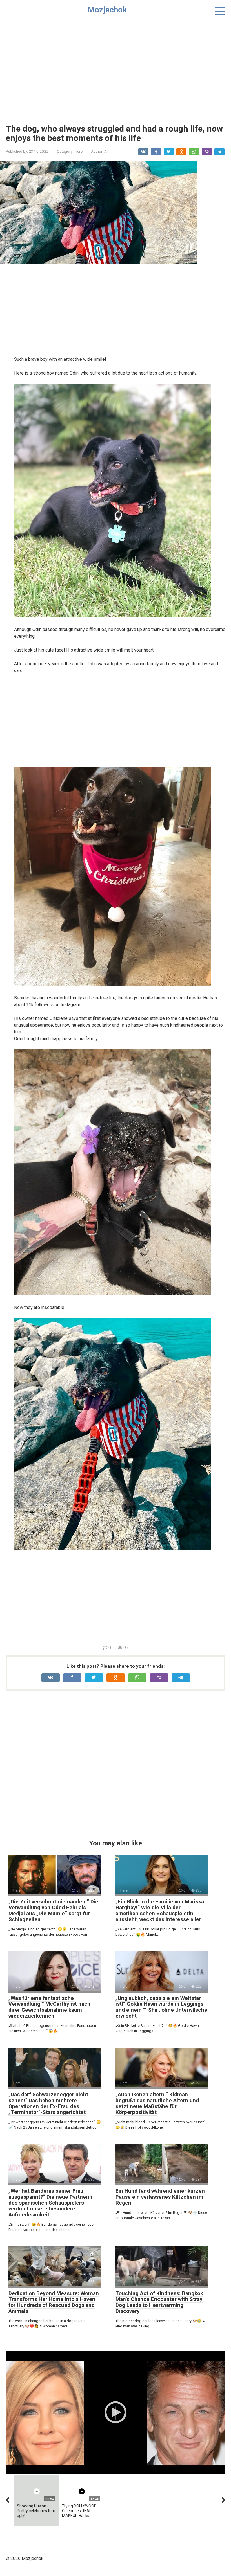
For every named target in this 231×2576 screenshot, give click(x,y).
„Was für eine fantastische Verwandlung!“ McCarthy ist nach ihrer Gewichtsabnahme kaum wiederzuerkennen (49, 2007)
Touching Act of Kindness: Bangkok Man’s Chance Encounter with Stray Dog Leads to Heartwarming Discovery (159, 2302)
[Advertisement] (115, 68)
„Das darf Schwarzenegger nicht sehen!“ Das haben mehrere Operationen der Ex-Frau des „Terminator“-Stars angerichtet (48, 2103)
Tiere (78, 151)
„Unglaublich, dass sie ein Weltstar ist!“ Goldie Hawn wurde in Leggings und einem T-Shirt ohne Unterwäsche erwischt (161, 2007)
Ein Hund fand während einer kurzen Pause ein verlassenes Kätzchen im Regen (160, 2197)
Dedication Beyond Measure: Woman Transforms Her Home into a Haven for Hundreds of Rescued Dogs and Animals (54, 2302)
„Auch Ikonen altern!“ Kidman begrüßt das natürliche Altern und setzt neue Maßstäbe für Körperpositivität (157, 2103)
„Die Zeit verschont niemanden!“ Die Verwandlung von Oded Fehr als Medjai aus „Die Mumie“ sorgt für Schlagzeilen (53, 1910)
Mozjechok (107, 10)
